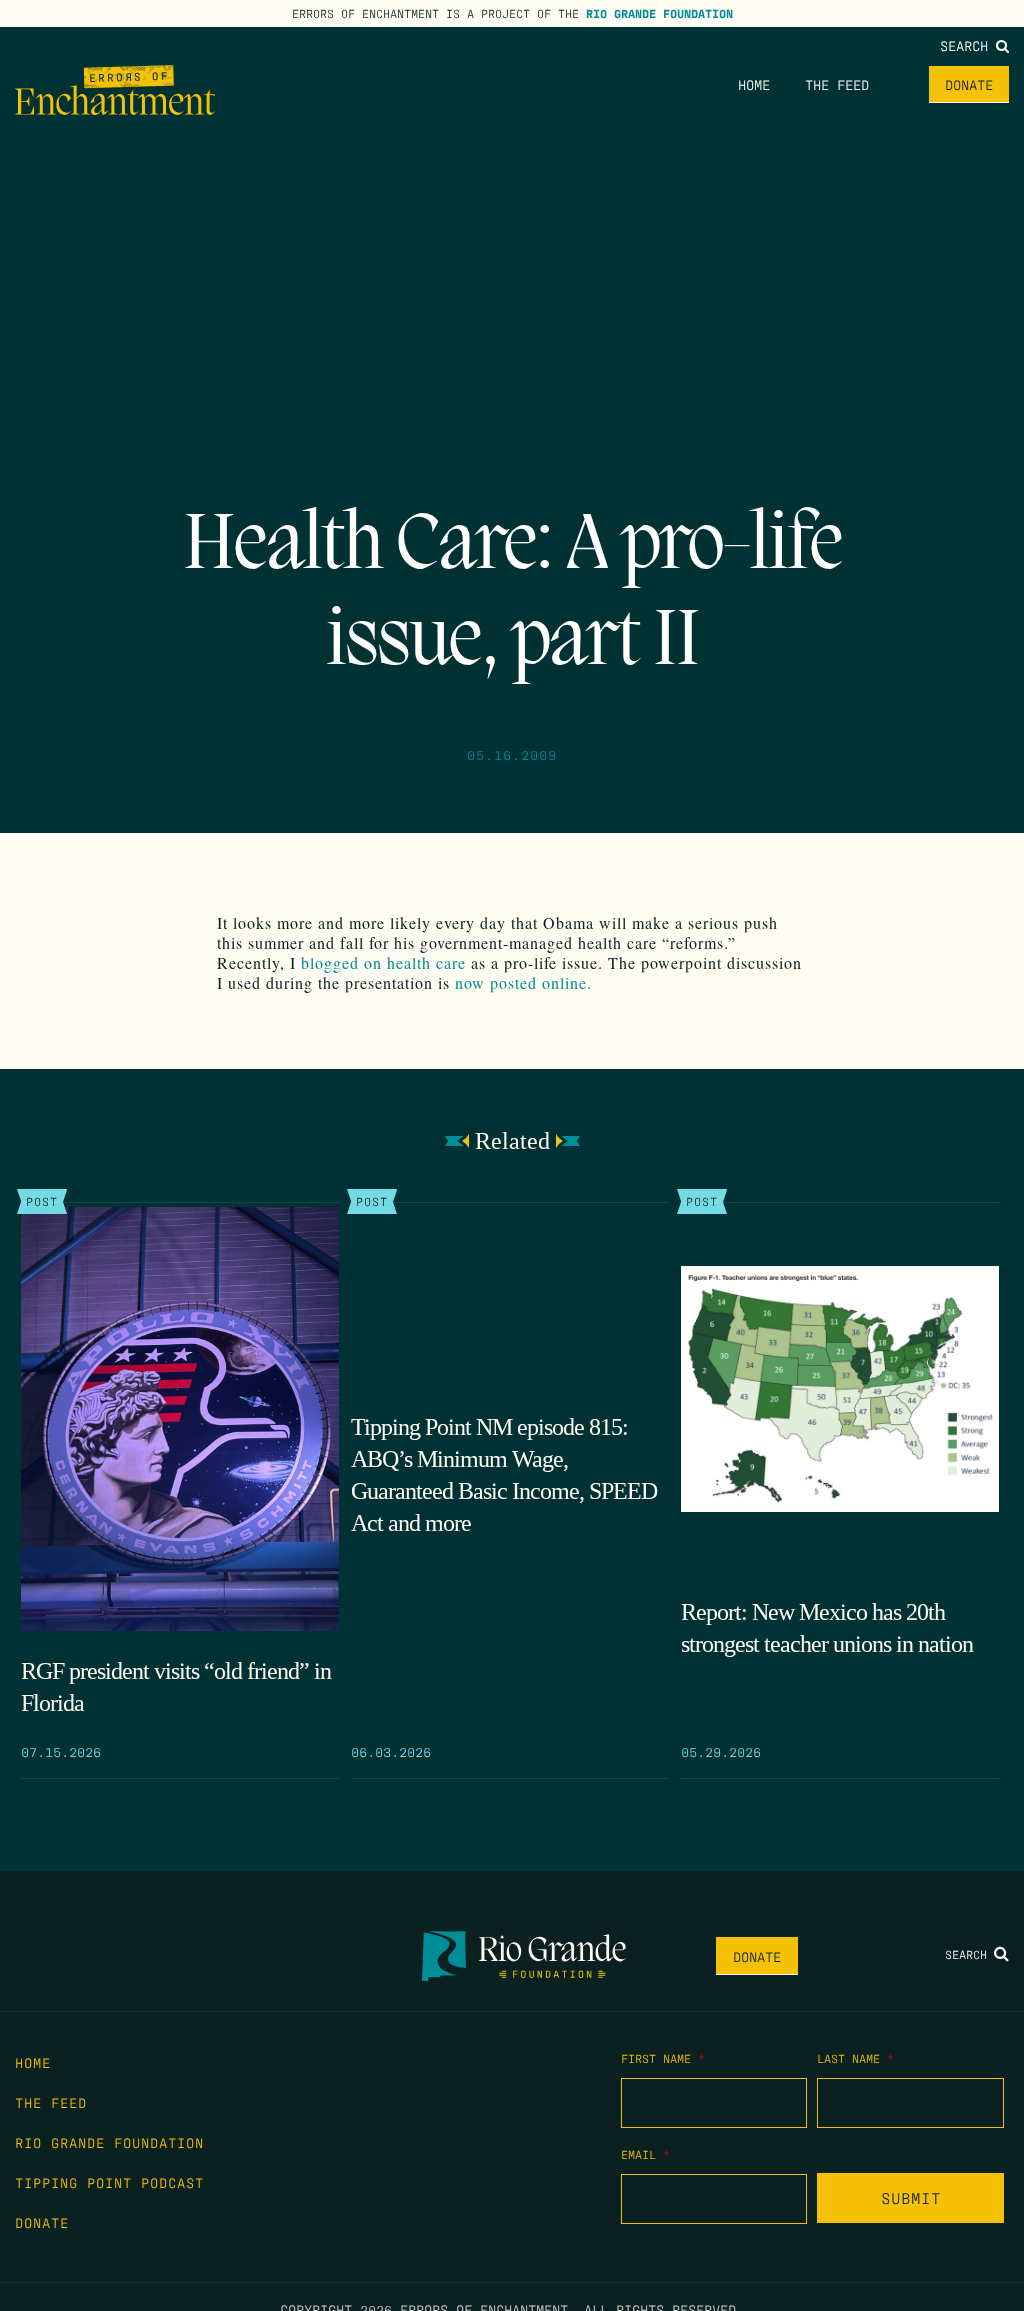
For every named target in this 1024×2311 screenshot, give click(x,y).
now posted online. (523, 982)
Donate (969, 84)
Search (968, 45)
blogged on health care (383, 962)
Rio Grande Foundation (659, 13)
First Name (663, 2058)
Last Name (855, 2058)
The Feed (837, 84)
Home (754, 84)
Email (645, 2154)
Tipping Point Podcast (109, 2182)
